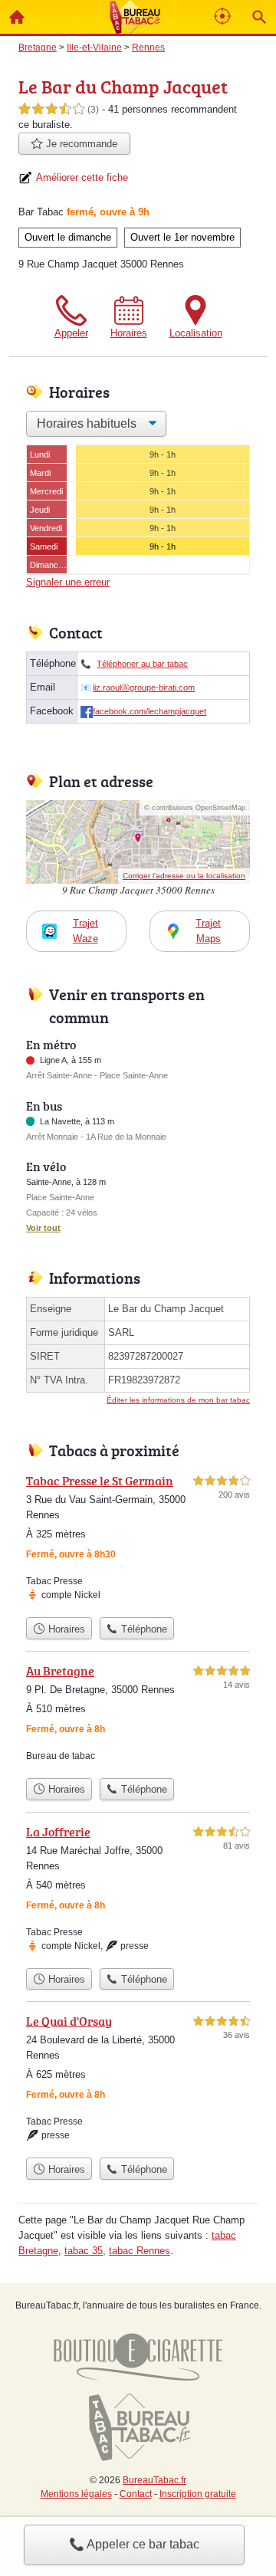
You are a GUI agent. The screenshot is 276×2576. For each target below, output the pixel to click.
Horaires (129, 333)
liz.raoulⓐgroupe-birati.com (144, 687)
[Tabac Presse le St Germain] (138, 1541)
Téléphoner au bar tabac (142, 664)
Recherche (259, 17)
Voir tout (43, 1228)
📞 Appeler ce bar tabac (134, 2544)
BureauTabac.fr (154, 2480)
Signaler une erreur (68, 582)
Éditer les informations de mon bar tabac (178, 1400)
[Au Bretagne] (138, 1716)
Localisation (196, 333)
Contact (136, 2494)
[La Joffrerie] (138, 1892)
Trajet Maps (208, 931)
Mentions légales (76, 2494)
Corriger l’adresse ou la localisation (184, 876)
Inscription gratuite (198, 2494)
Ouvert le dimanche (68, 237)
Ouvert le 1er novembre (182, 237)
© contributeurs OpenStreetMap (195, 808)
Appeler (71, 333)
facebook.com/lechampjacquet (149, 711)
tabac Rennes (140, 2251)
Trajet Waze (85, 931)
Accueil (17, 17)
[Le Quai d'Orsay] (138, 2081)
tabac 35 (84, 2251)
